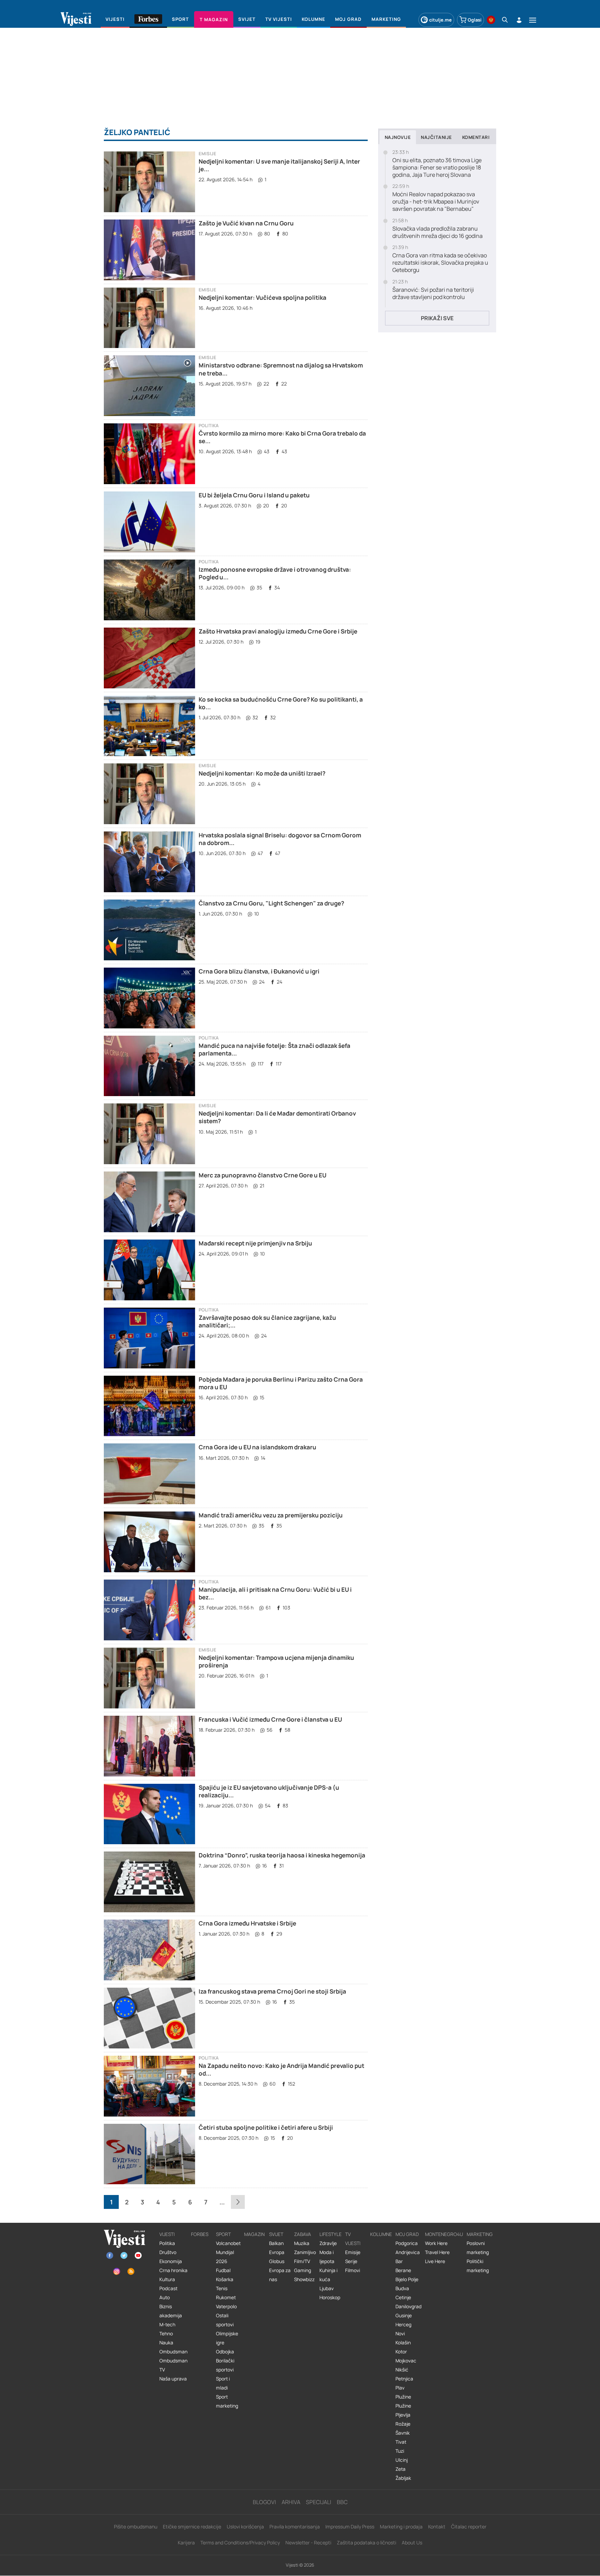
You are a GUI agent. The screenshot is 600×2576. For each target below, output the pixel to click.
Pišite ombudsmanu (136, 2527)
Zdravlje (328, 2243)
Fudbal (223, 2270)
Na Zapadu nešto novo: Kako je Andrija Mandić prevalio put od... (281, 2069)
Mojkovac (406, 2361)
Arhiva (291, 2502)
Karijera (186, 2542)
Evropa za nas (280, 2275)
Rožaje (403, 2424)
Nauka (166, 2343)
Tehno (166, 2334)
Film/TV (302, 2261)
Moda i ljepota (327, 2257)
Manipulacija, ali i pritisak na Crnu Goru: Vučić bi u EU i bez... (275, 1593)
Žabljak (403, 2478)
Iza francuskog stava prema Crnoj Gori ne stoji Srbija (272, 1991)
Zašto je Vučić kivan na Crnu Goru (246, 223)
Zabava (303, 2234)
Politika (209, 426)
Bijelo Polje (407, 2279)
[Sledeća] (238, 2202)
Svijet (276, 2234)
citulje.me (440, 20)
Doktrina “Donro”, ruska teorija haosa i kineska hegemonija (282, 1855)
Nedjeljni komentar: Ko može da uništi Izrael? (262, 773)
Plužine (403, 2397)
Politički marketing (478, 2266)
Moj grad (407, 2234)
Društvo (168, 2252)
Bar (399, 2261)
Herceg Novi (403, 2329)
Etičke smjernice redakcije (192, 2527)
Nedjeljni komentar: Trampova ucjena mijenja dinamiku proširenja (276, 1661)
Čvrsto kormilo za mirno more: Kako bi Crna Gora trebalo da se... (282, 437)
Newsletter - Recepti (308, 2542)
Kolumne (381, 2234)
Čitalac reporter (469, 2527)
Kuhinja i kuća (328, 2275)
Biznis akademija (171, 2311)
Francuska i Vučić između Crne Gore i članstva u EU (270, 1719)
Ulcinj (402, 2460)
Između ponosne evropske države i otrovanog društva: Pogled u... (275, 573)
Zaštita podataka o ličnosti (366, 2542)
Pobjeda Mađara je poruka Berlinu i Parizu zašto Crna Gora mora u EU (281, 1383)
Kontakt (437, 2527)
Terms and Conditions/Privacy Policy (240, 2542)
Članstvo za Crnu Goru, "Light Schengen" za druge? (271, 903)
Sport (223, 2234)
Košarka (225, 2279)
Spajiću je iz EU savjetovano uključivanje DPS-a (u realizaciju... (269, 1791)
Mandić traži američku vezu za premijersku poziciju (271, 1515)
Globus (277, 2261)
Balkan (276, 2243)
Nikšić (402, 2370)
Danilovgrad (409, 2306)
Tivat (401, 2442)
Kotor (401, 2352)
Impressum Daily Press (350, 2527)
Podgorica (407, 2243)
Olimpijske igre (227, 2338)
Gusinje (404, 2316)
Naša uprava (173, 2379)
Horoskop (330, 2297)
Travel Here (437, 2252)
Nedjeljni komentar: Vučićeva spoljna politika (262, 297)
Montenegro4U (444, 2234)
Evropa (277, 2252)
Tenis (222, 2288)
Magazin (254, 2234)
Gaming (303, 2270)
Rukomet (226, 2297)
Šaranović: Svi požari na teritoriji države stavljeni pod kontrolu (433, 293)
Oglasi (475, 20)
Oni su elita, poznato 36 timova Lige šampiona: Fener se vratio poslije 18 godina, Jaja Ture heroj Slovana (437, 167)
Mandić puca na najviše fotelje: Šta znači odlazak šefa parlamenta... (274, 1049)
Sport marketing (227, 2401)
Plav (400, 2388)
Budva (402, 2288)
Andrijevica (408, 2252)
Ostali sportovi (225, 2320)
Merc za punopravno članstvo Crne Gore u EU (262, 1175)
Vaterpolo (226, 2306)
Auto (165, 2297)
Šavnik (403, 2433)
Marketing (480, 2234)
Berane (403, 2270)
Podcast (168, 2288)
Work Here (436, 2243)
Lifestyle (331, 2234)
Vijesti (167, 2234)
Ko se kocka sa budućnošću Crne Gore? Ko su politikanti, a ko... (281, 703)
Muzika (302, 2243)
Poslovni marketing (478, 2248)
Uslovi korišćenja (245, 2527)
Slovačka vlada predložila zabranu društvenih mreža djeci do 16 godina (437, 232)
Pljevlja (403, 2415)
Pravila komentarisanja (295, 2527)
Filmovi (353, 2270)
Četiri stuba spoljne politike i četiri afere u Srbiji (266, 2127)
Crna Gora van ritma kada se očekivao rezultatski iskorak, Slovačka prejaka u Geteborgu (440, 263)
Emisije (207, 154)
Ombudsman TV (173, 2365)
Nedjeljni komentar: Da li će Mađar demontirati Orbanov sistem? (277, 1117)
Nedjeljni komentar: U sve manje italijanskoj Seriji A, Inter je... (279, 165)
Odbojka (225, 2352)
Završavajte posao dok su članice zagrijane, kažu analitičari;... (267, 1321)
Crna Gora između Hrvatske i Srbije (247, 1923)
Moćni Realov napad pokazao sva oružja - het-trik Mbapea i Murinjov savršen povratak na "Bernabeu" (436, 201)
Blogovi (264, 2502)
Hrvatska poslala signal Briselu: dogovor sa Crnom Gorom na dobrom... (280, 839)
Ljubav (327, 2288)
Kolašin (403, 2343)
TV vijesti (353, 2239)
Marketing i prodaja (401, 2527)
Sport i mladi (223, 2383)
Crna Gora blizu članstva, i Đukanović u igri (259, 971)
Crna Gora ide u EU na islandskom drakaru (257, 1447)
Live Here (435, 2261)
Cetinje (403, 2297)
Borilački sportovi (225, 2365)
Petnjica (404, 2379)
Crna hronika (173, 2270)
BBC (342, 2502)
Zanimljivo (305, 2252)
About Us (412, 2542)
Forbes (200, 2234)
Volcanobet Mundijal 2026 (228, 2252)
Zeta (401, 2469)
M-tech (167, 2325)
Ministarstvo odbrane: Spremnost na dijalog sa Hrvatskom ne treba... (281, 369)
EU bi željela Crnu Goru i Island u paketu (254, 495)
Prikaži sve (437, 318)
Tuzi (400, 2451)
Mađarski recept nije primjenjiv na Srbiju (255, 1243)
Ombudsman (173, 2352)
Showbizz (304, 2279)
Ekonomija (171, 2261)
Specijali (319, 2502)
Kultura (167, 2279)
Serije (351, 2261)
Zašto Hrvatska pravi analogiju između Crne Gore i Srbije (278, 631)
